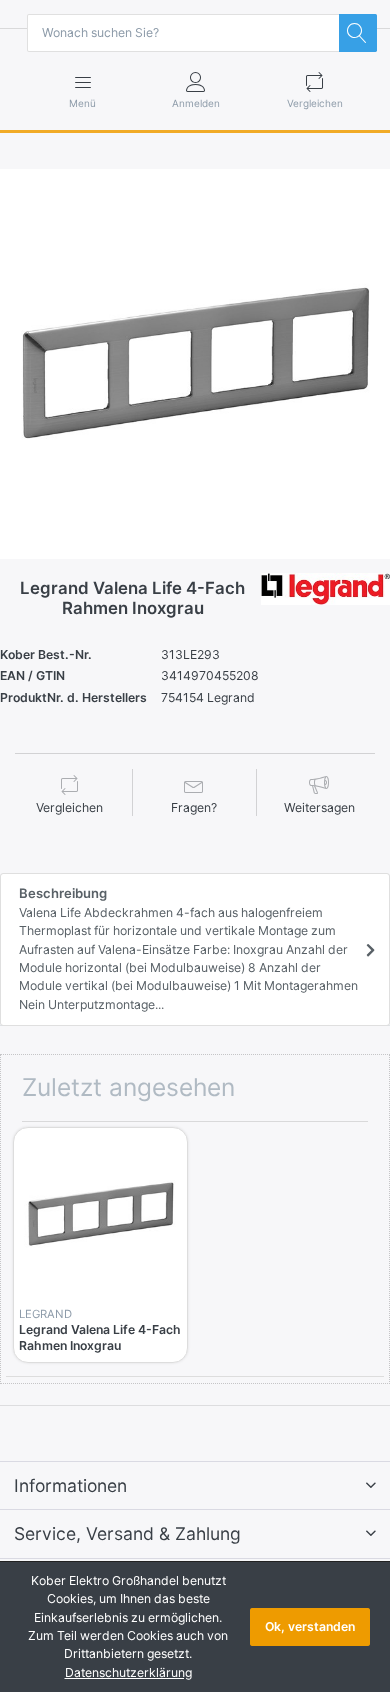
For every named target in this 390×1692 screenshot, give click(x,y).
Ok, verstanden (310, 1626)
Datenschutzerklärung (128, 1672)
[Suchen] (358, 33)
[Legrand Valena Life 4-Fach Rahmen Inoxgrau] (195, 364)
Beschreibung (188, 948)
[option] (195, 364)
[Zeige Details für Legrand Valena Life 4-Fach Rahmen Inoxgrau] (100, 1214)
